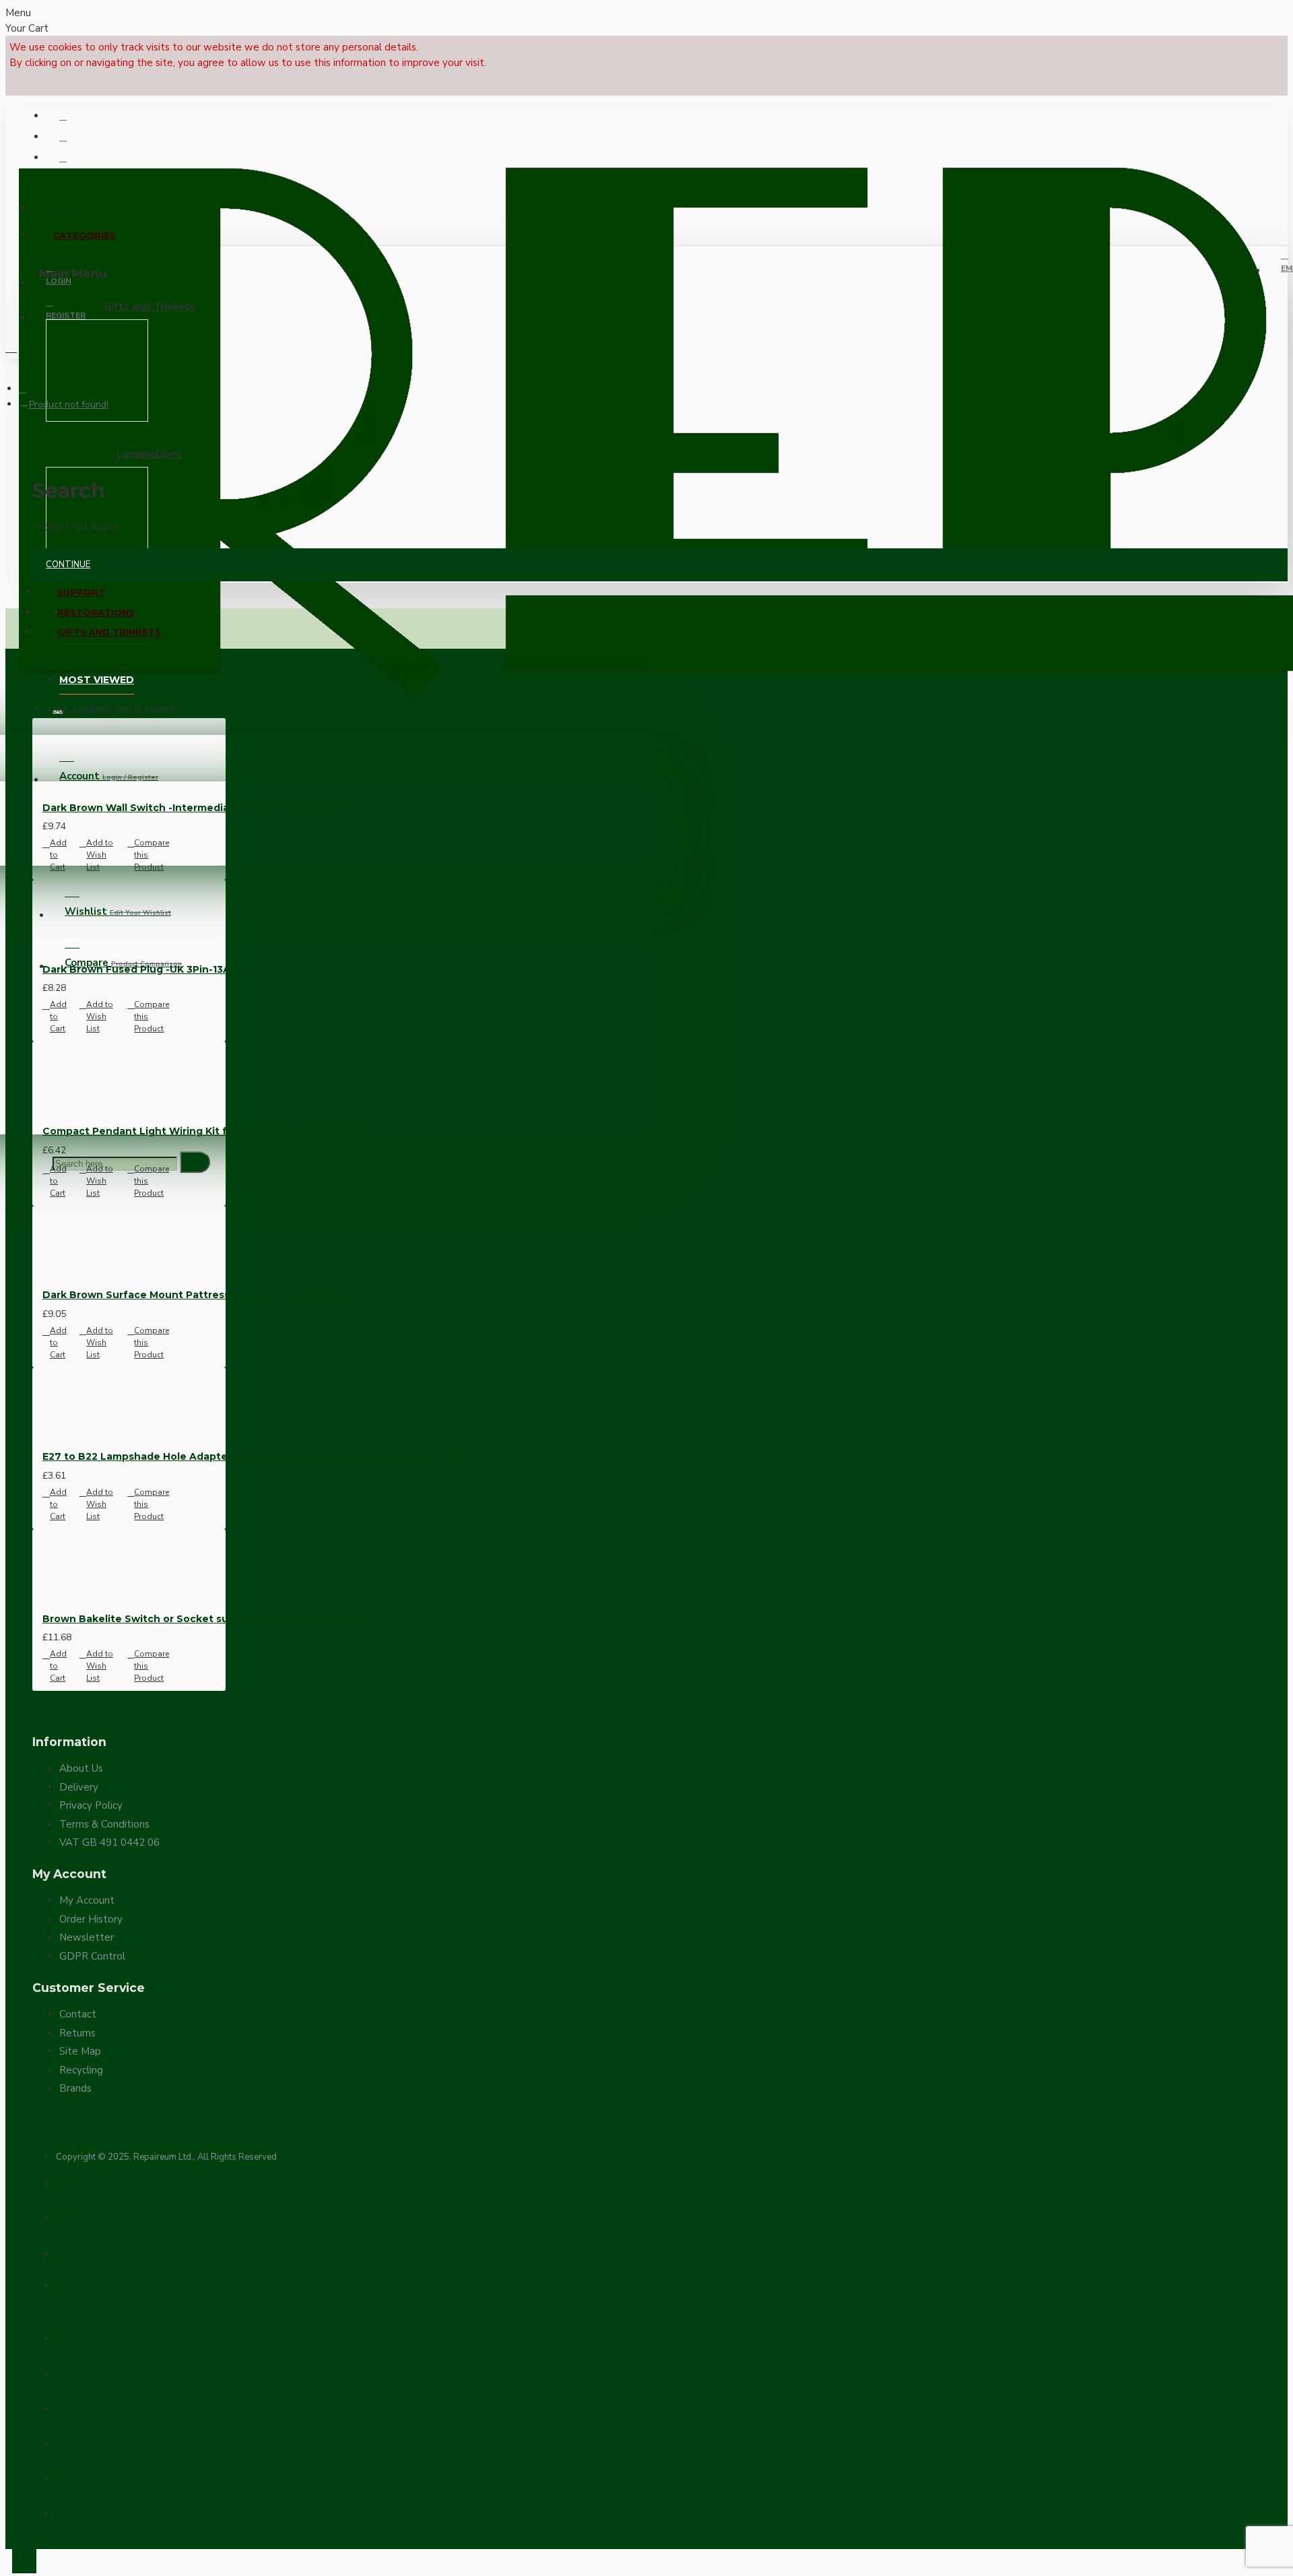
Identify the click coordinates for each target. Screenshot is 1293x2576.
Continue (68, 565)
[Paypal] (67, 2406)
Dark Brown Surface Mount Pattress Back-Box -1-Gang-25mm (200, 1295)
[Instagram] (73, 2258)
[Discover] (67, 2476)
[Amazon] (67, 2511)
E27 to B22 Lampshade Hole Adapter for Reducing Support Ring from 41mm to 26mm (262, 1456)
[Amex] (67, 2441)
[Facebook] (73, 2191)
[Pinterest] (73, 2292)
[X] (73, 2224)
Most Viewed (97, 680)
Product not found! (69, 405)
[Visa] (67, 2336)
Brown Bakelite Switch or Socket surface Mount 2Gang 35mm (202, 1619)
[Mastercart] (67, 2371)
